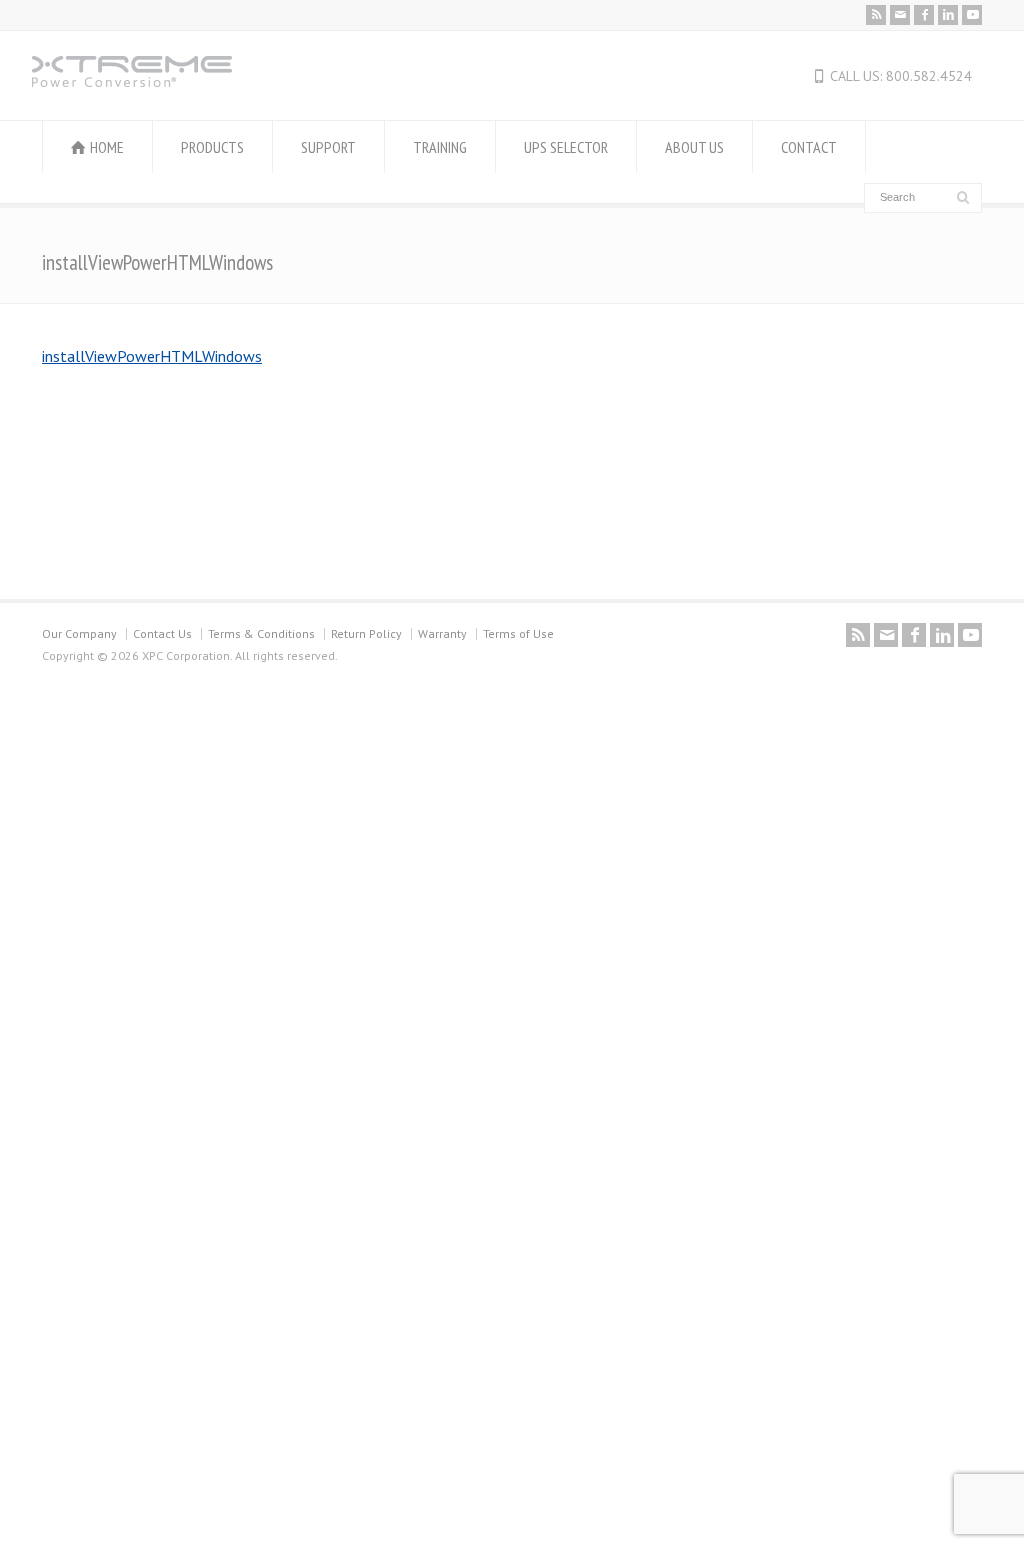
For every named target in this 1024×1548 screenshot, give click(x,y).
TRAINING (440, 147)
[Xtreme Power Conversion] (132, 81)
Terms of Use (518, 633)
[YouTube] (972, 15)
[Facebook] (924, 15)
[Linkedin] (948, 15)
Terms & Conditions (261, 633)
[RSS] (876, 15)
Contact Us (162, 633)
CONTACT (809, 147)
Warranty (442, 633)
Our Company (79, 633)
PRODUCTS (212, 147)
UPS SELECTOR (566, 147)
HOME (107, 147)
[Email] (900, 15)
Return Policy (366, 633)
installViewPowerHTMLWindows (152, 356)
